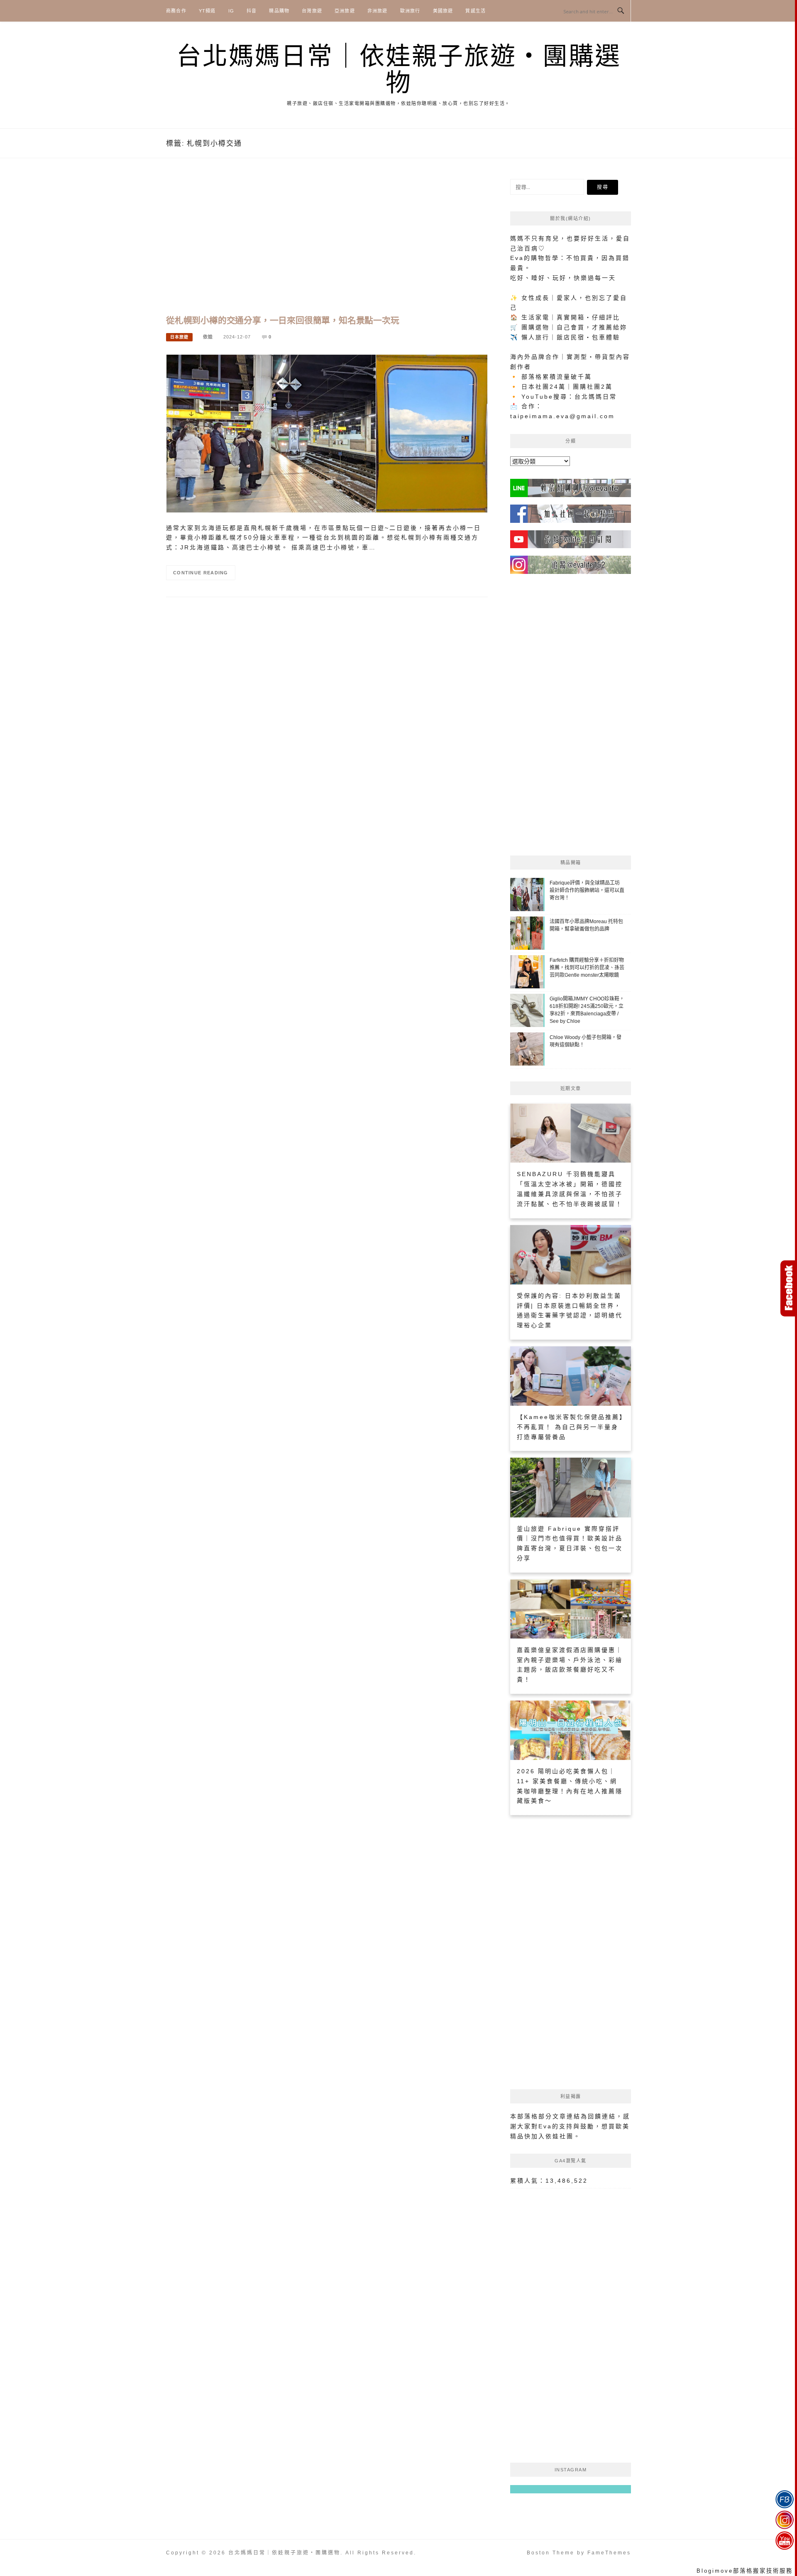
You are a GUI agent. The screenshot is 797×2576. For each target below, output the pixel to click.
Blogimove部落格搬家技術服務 (745, 2571)
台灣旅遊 (312, 11)
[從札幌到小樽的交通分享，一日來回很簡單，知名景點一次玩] (327, 433)
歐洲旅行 (410, 11)
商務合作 (176, 11)
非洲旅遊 (378, 11)
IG (231, 11)
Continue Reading (201, 573)
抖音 (252, 11)
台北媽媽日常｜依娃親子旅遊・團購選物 (399, 70)
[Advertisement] (327, 245)
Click (789, 1288)
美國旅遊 (443, 11)
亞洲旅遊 (345, 11)
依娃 (208, 337)
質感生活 (476, 11)
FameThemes (609, 2553)
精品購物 (279, 11)
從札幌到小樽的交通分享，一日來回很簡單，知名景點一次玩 (283, 320)
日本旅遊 (179, 337)
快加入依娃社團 (549, 2136)
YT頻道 (207, 11)
